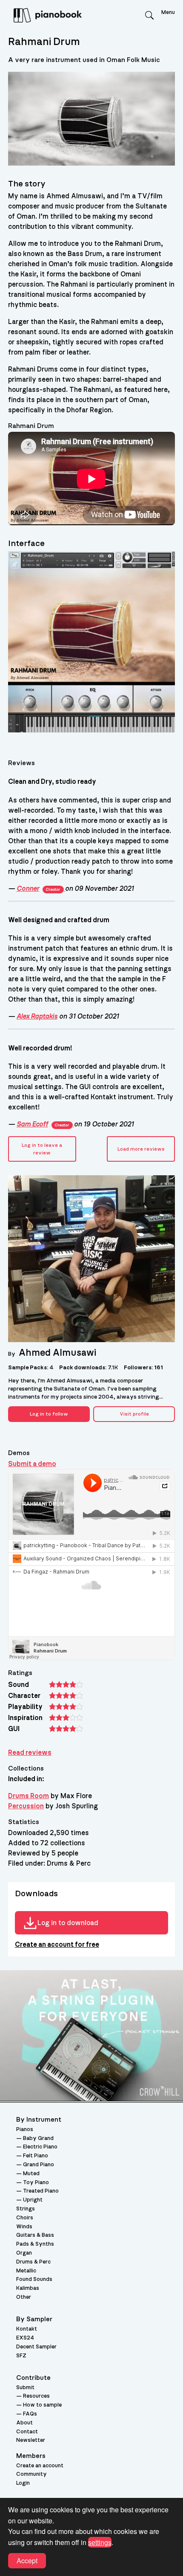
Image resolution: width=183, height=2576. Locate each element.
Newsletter (31, 2440)
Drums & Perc (33, 2262)
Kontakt (27, 2329)
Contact (27, 2432)
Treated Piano (41, 2191)
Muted (31, 2174)
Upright (33, 2200)
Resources (36, 2396)
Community (31, 2474)
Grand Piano (39, 2165)
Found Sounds (34, 2279)
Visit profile (134, 1414)
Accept (27, 2561)
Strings (26, 2209)
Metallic (26, 2271)
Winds (24, 2227)
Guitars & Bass (35, 2235)
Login (23, 2483)
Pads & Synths (35, 2244)
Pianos (25, 2130)
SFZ (21, 2356)
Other (24, 2297)
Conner (38, 889)
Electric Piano (40, 2147)
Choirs (25, 2218)
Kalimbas (28, 2288)
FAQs (30, 2414)
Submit (25, 2388)
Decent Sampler (36, 2347)
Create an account (40, 2466)
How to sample (42, 2405)
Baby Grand (38, 2138)
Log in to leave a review (42, 1149)
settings (100, 2542)
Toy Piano (36, 2183)
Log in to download (68, 1923)
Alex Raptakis (37, 1016)
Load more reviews (141, 1149)
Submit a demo (32, 1464)
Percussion (26, 1806)
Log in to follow (49, 1414)
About (24, 2423)
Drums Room (29, 1796)
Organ (24, 2253)
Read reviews (30, 1753)
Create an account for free (57, 1945)
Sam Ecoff (43, 1124)
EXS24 (25, 2338)
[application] (91, 479)
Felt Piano (36, 2156)
